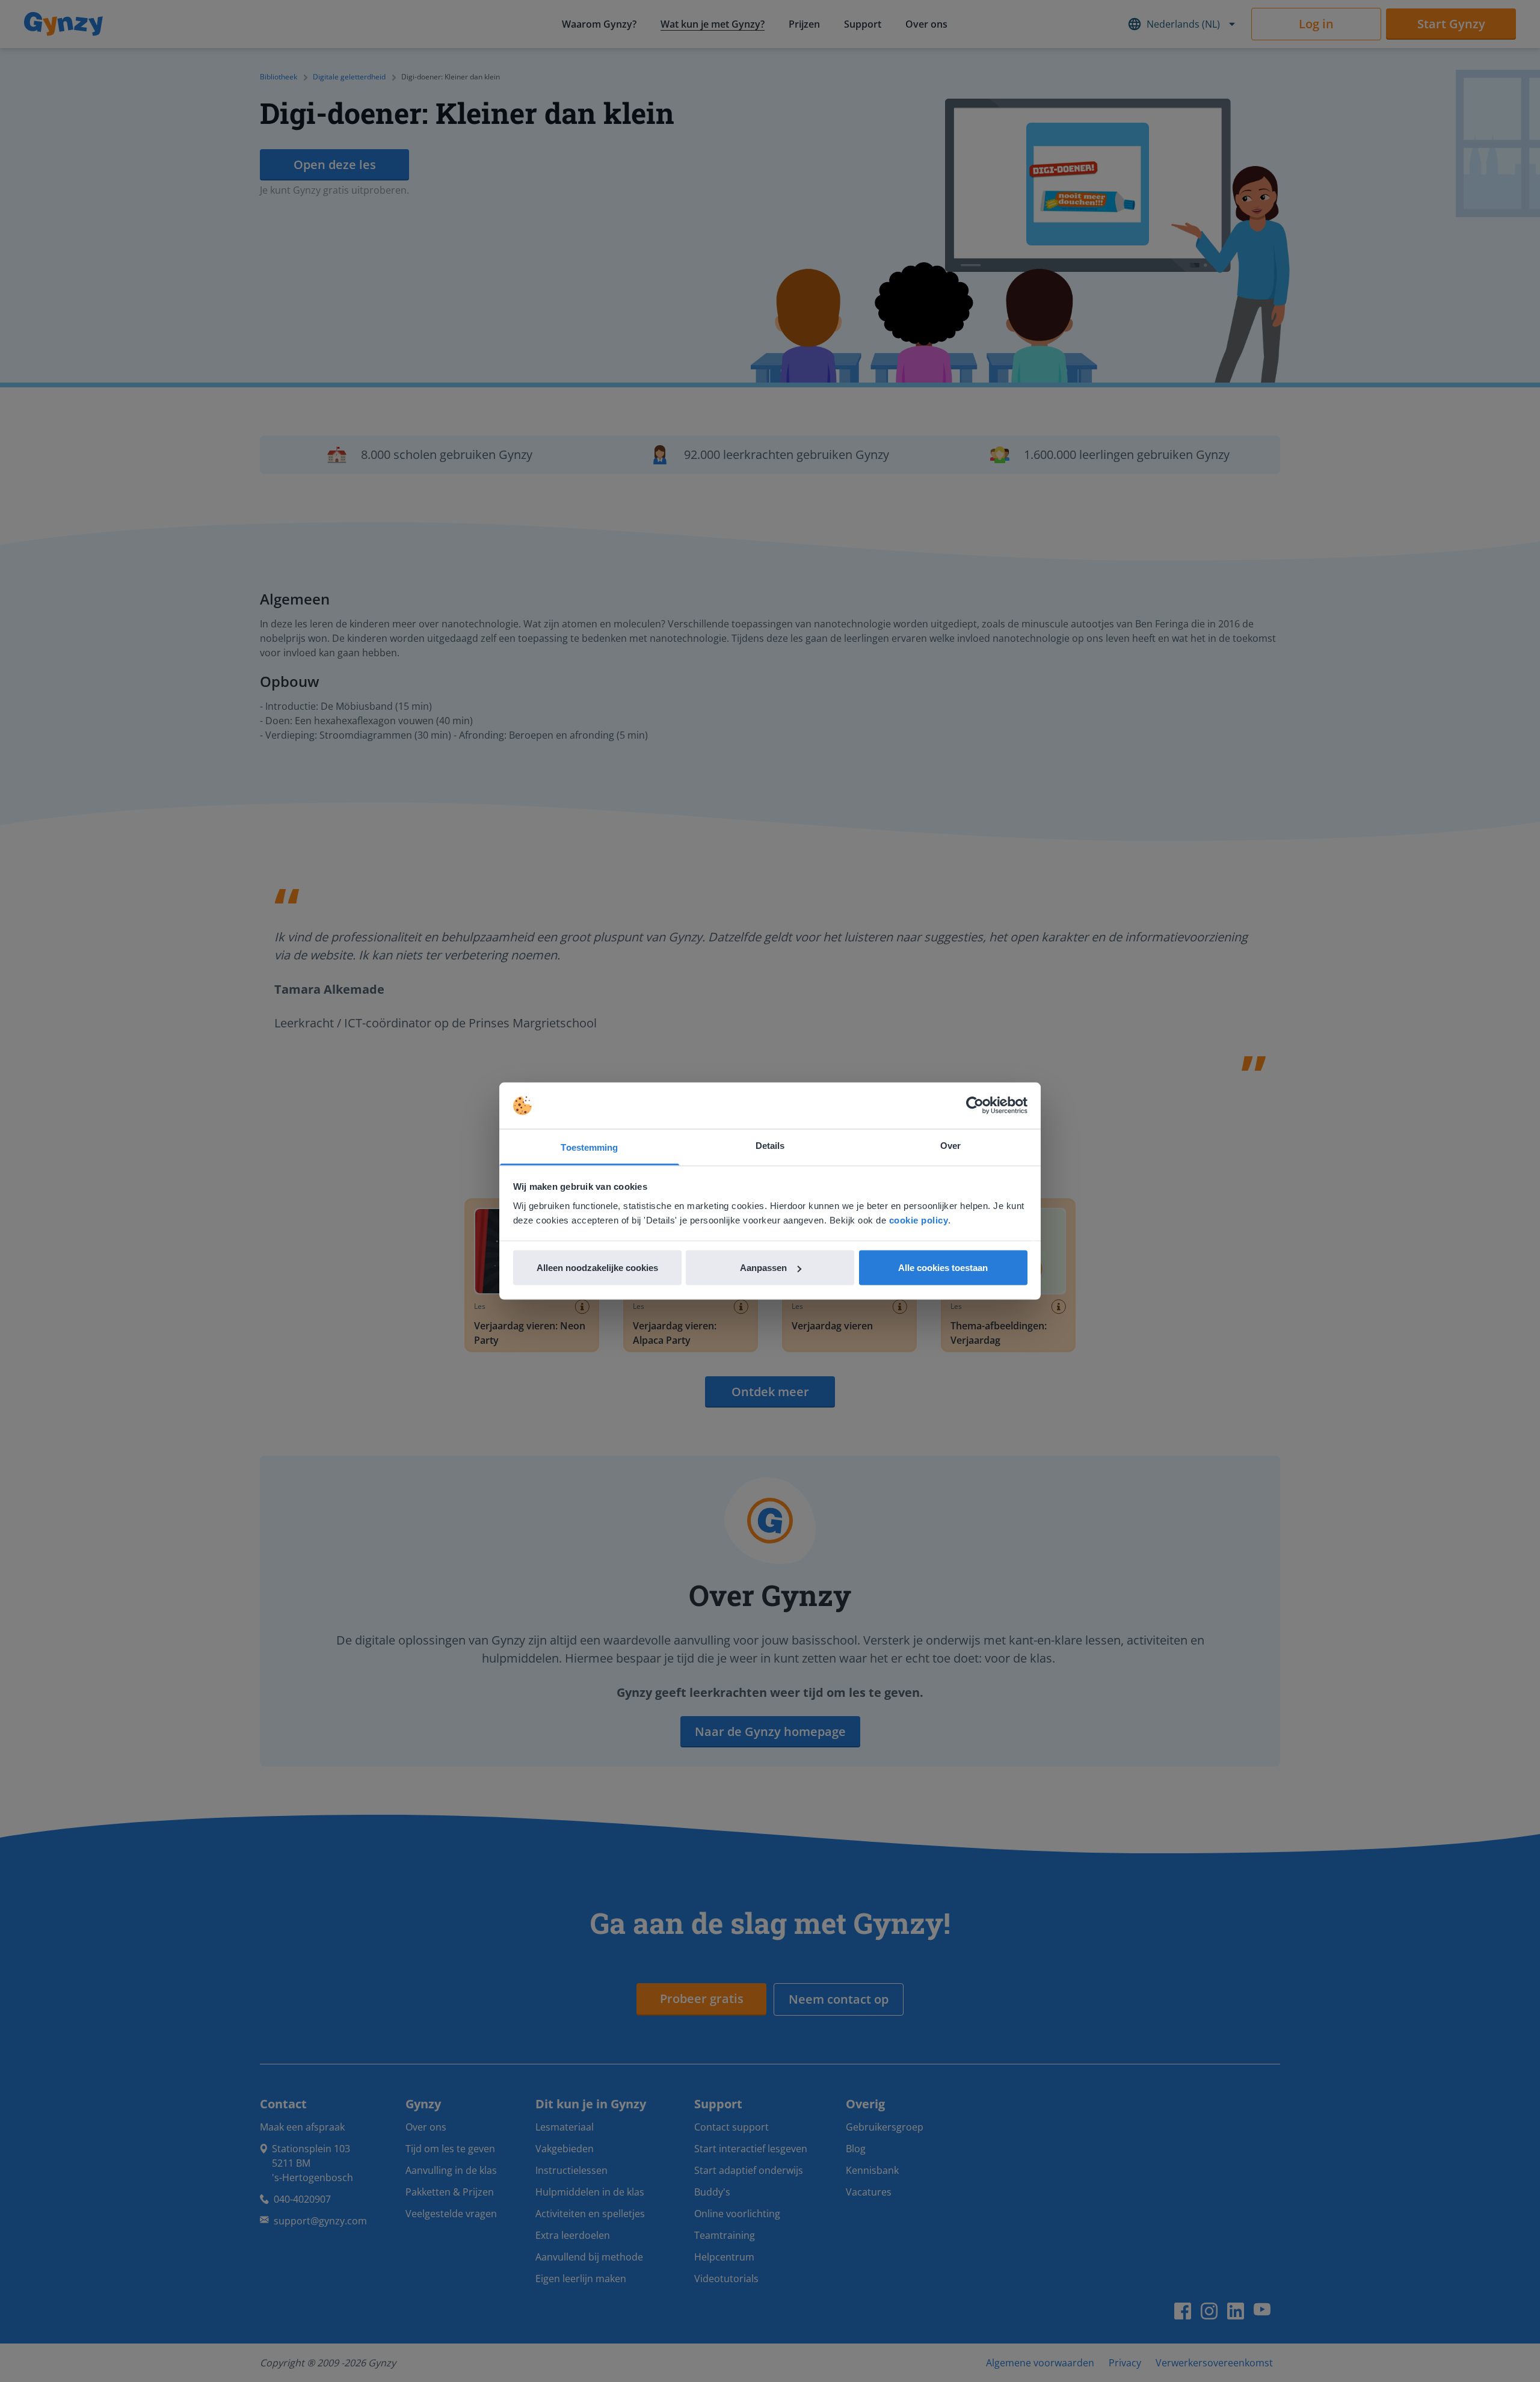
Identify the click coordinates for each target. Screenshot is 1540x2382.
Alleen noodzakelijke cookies (597, 1268)
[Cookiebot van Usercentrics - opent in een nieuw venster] (975, 1106)
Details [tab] (770, 1145)
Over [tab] (950, 1145)
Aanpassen (763, 1268)
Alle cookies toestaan (943, 1268)
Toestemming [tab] (589, 1147)
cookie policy (919, 1220)
